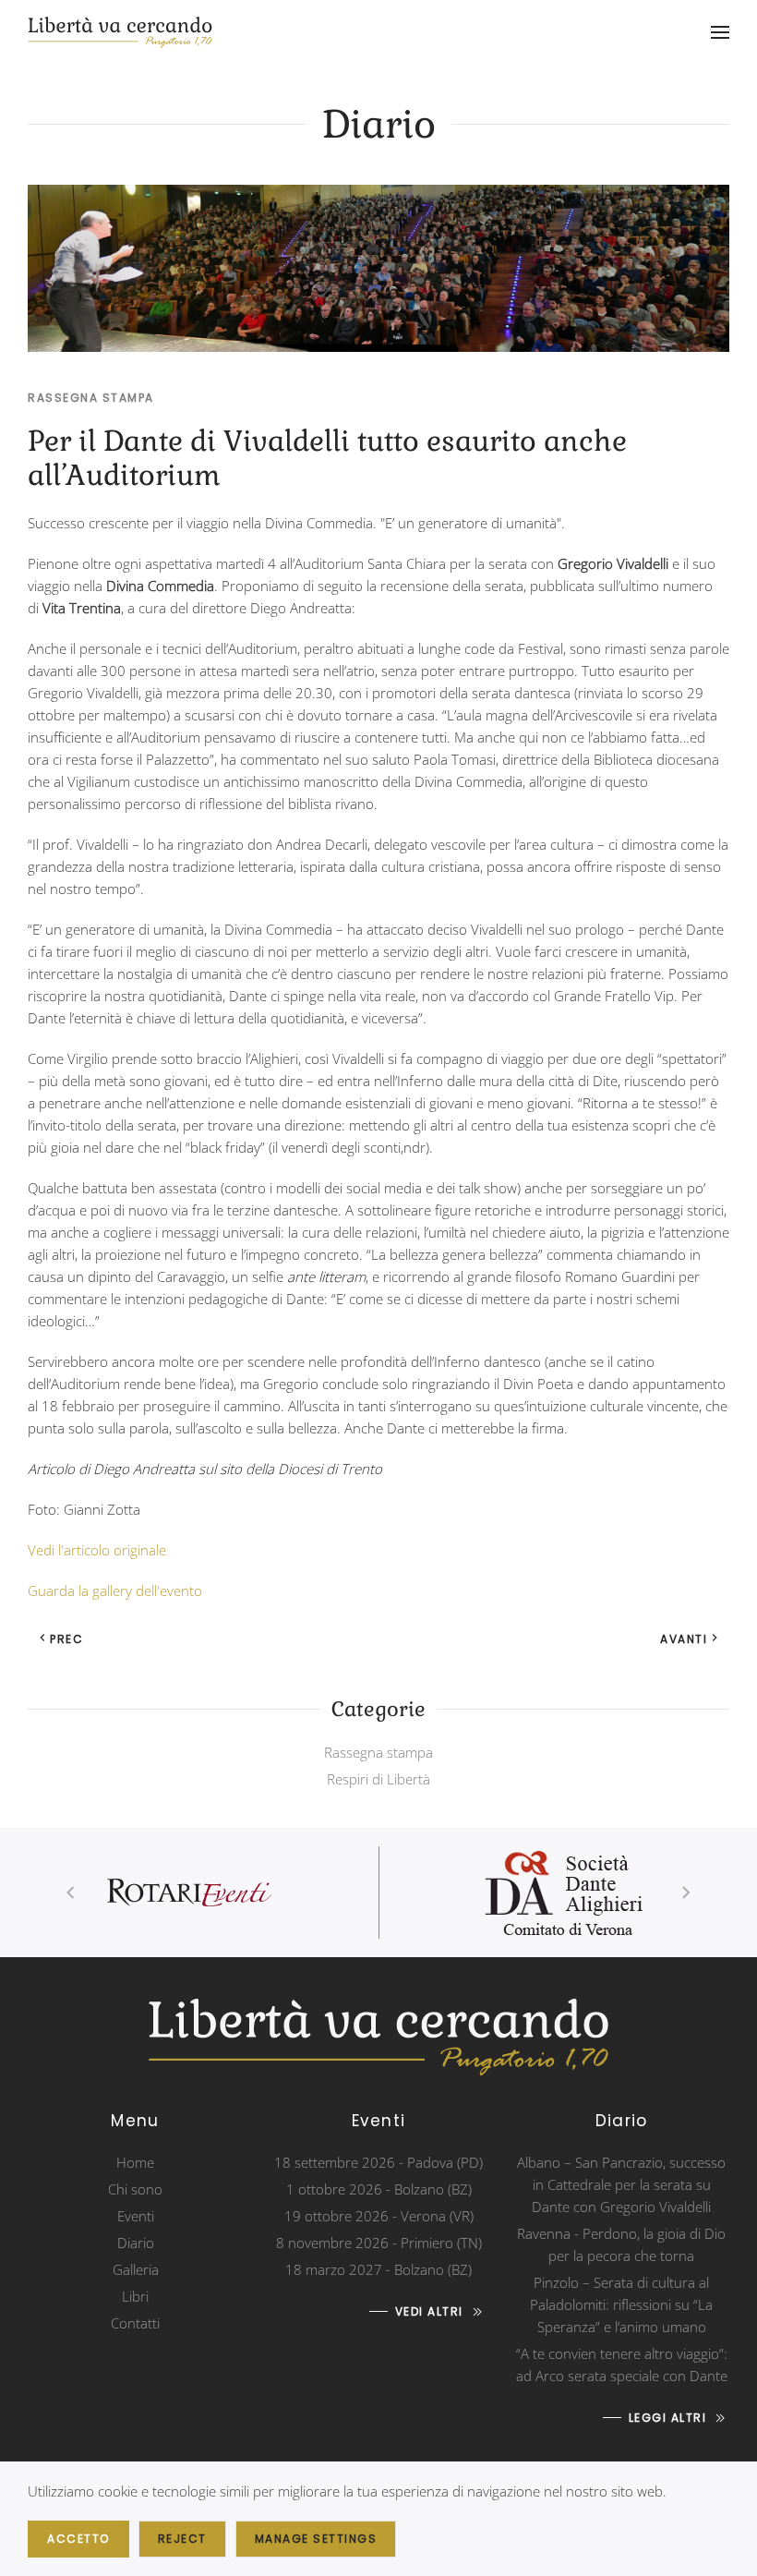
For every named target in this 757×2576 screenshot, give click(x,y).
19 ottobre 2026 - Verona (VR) (379, 2216)
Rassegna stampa (91, 398)
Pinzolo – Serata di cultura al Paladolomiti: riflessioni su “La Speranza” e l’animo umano (621, 2304)
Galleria (136, 2269)
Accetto (78, 2539)
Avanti (684, 1639)
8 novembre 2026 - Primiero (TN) (379, 2243)
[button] (720, 32)
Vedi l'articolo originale (97, 1550)
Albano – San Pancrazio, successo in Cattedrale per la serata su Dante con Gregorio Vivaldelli (621, 2184)
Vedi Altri (429, 2311)
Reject (182, 2539)
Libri (135, 2296)
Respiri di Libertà (378, 1779)
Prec (66, 1639)
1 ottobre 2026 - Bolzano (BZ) (379, 2189)
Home (135, 2162)
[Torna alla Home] (120, 32)
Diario (136, 2243)
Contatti (135, 2323)
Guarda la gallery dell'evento (115, 1590)
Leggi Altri (668, 2418)
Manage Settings (316, 2539)
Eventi (136, 2216)
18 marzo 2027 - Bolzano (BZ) (378, 2269)
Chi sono (135, 2189)
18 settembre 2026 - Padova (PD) (378, 2162)
